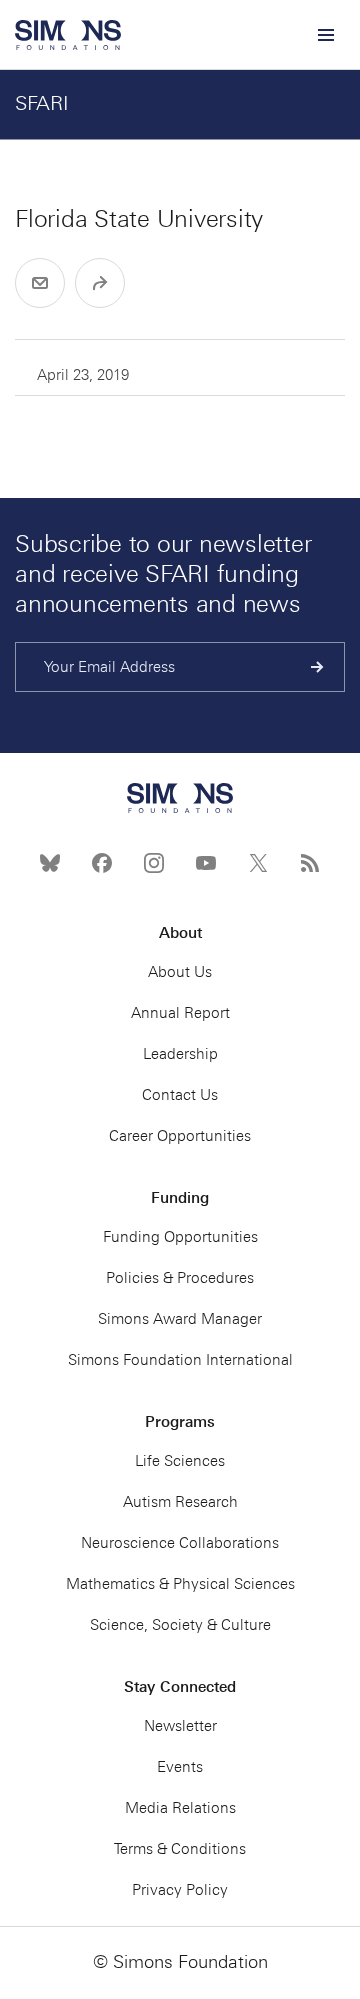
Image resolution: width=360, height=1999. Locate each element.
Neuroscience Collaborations (180, 1543)
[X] (258, 863)
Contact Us (180, 1095)
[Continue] (317, 667)
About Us (180, 972)
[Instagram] (154, 863)
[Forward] (100, 283)
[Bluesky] (50, 863)
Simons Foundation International (180, 1360)
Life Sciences (180, 1461)
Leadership (180, 1054)
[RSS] (310, 863)
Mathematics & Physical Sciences (180, 1584)
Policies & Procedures (180, 1278)
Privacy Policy (180, 1890)
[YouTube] (206, 863)
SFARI (42, 103)
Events (180, 1767)
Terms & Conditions (180, 1849)
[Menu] (325, 35)
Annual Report (180, 1013)
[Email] (40, 283)
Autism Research (180, 1502)
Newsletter (180, 1726)
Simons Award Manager (180, 1319)
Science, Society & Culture (180, 1625)
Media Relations (180, 1808)
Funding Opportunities (180, 1237)
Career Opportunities (180, 1136)
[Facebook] (102, 863)
